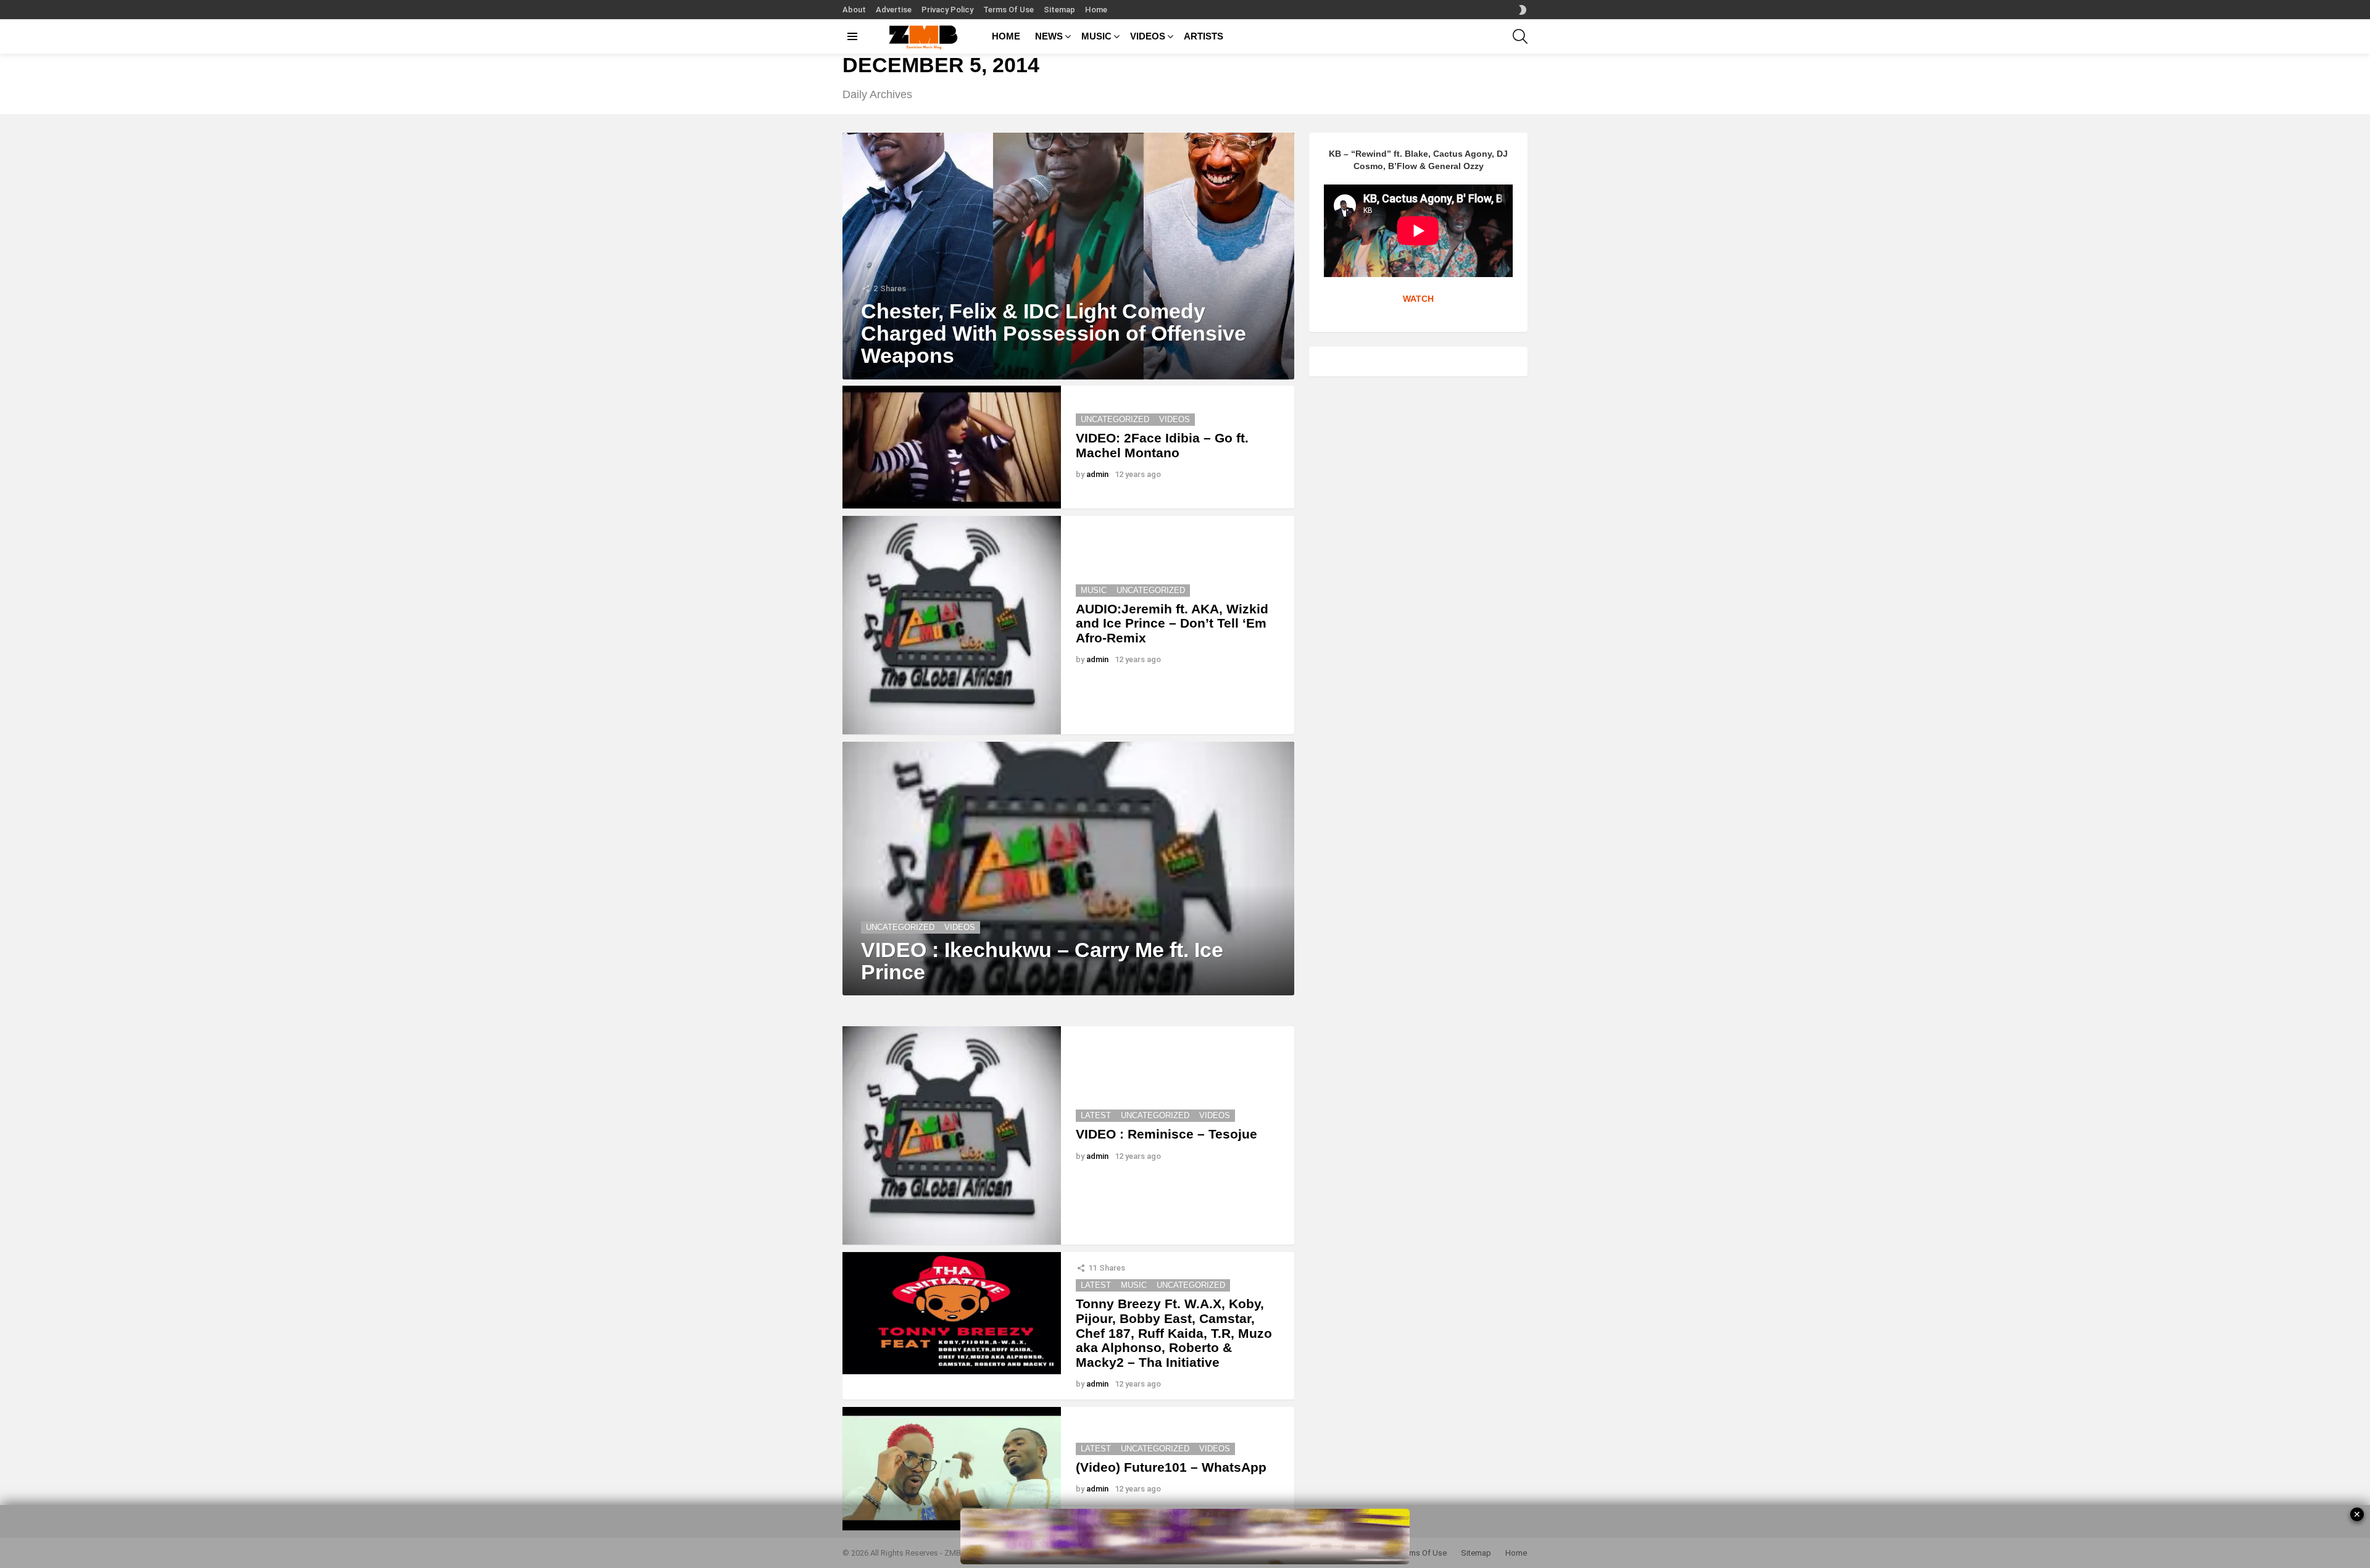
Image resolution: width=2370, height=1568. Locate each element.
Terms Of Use (1008, 10)
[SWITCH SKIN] (1523, 10)
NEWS (1049, 36)
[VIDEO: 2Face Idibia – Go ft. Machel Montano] (952, 447)
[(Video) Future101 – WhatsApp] (952, 1468)
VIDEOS (1148, 36)
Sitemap (1059, 10)
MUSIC (1096, 36)
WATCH (1418, 299)
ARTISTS (1204, 36)
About (854, 10)
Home (1096, 10)
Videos (1175, 419)
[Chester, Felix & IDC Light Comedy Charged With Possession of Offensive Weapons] (1068, 256)
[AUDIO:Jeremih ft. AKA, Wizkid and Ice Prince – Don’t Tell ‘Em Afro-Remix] (952, 625)
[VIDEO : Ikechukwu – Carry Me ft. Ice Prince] (1068, 869)
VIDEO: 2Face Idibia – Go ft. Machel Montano (1162, 445)
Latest (1096, 1115)
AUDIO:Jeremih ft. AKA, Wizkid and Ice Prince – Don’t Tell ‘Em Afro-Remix (1172, 623)
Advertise (894, 10)
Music (1094, 590)
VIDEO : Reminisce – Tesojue (1166, 1134)
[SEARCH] (1520, 36)
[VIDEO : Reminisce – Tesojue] (952, 1135)
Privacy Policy (947, 10)
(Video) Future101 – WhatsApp (1171, 1467)
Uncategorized (1115, 419)
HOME (1006, 36)
